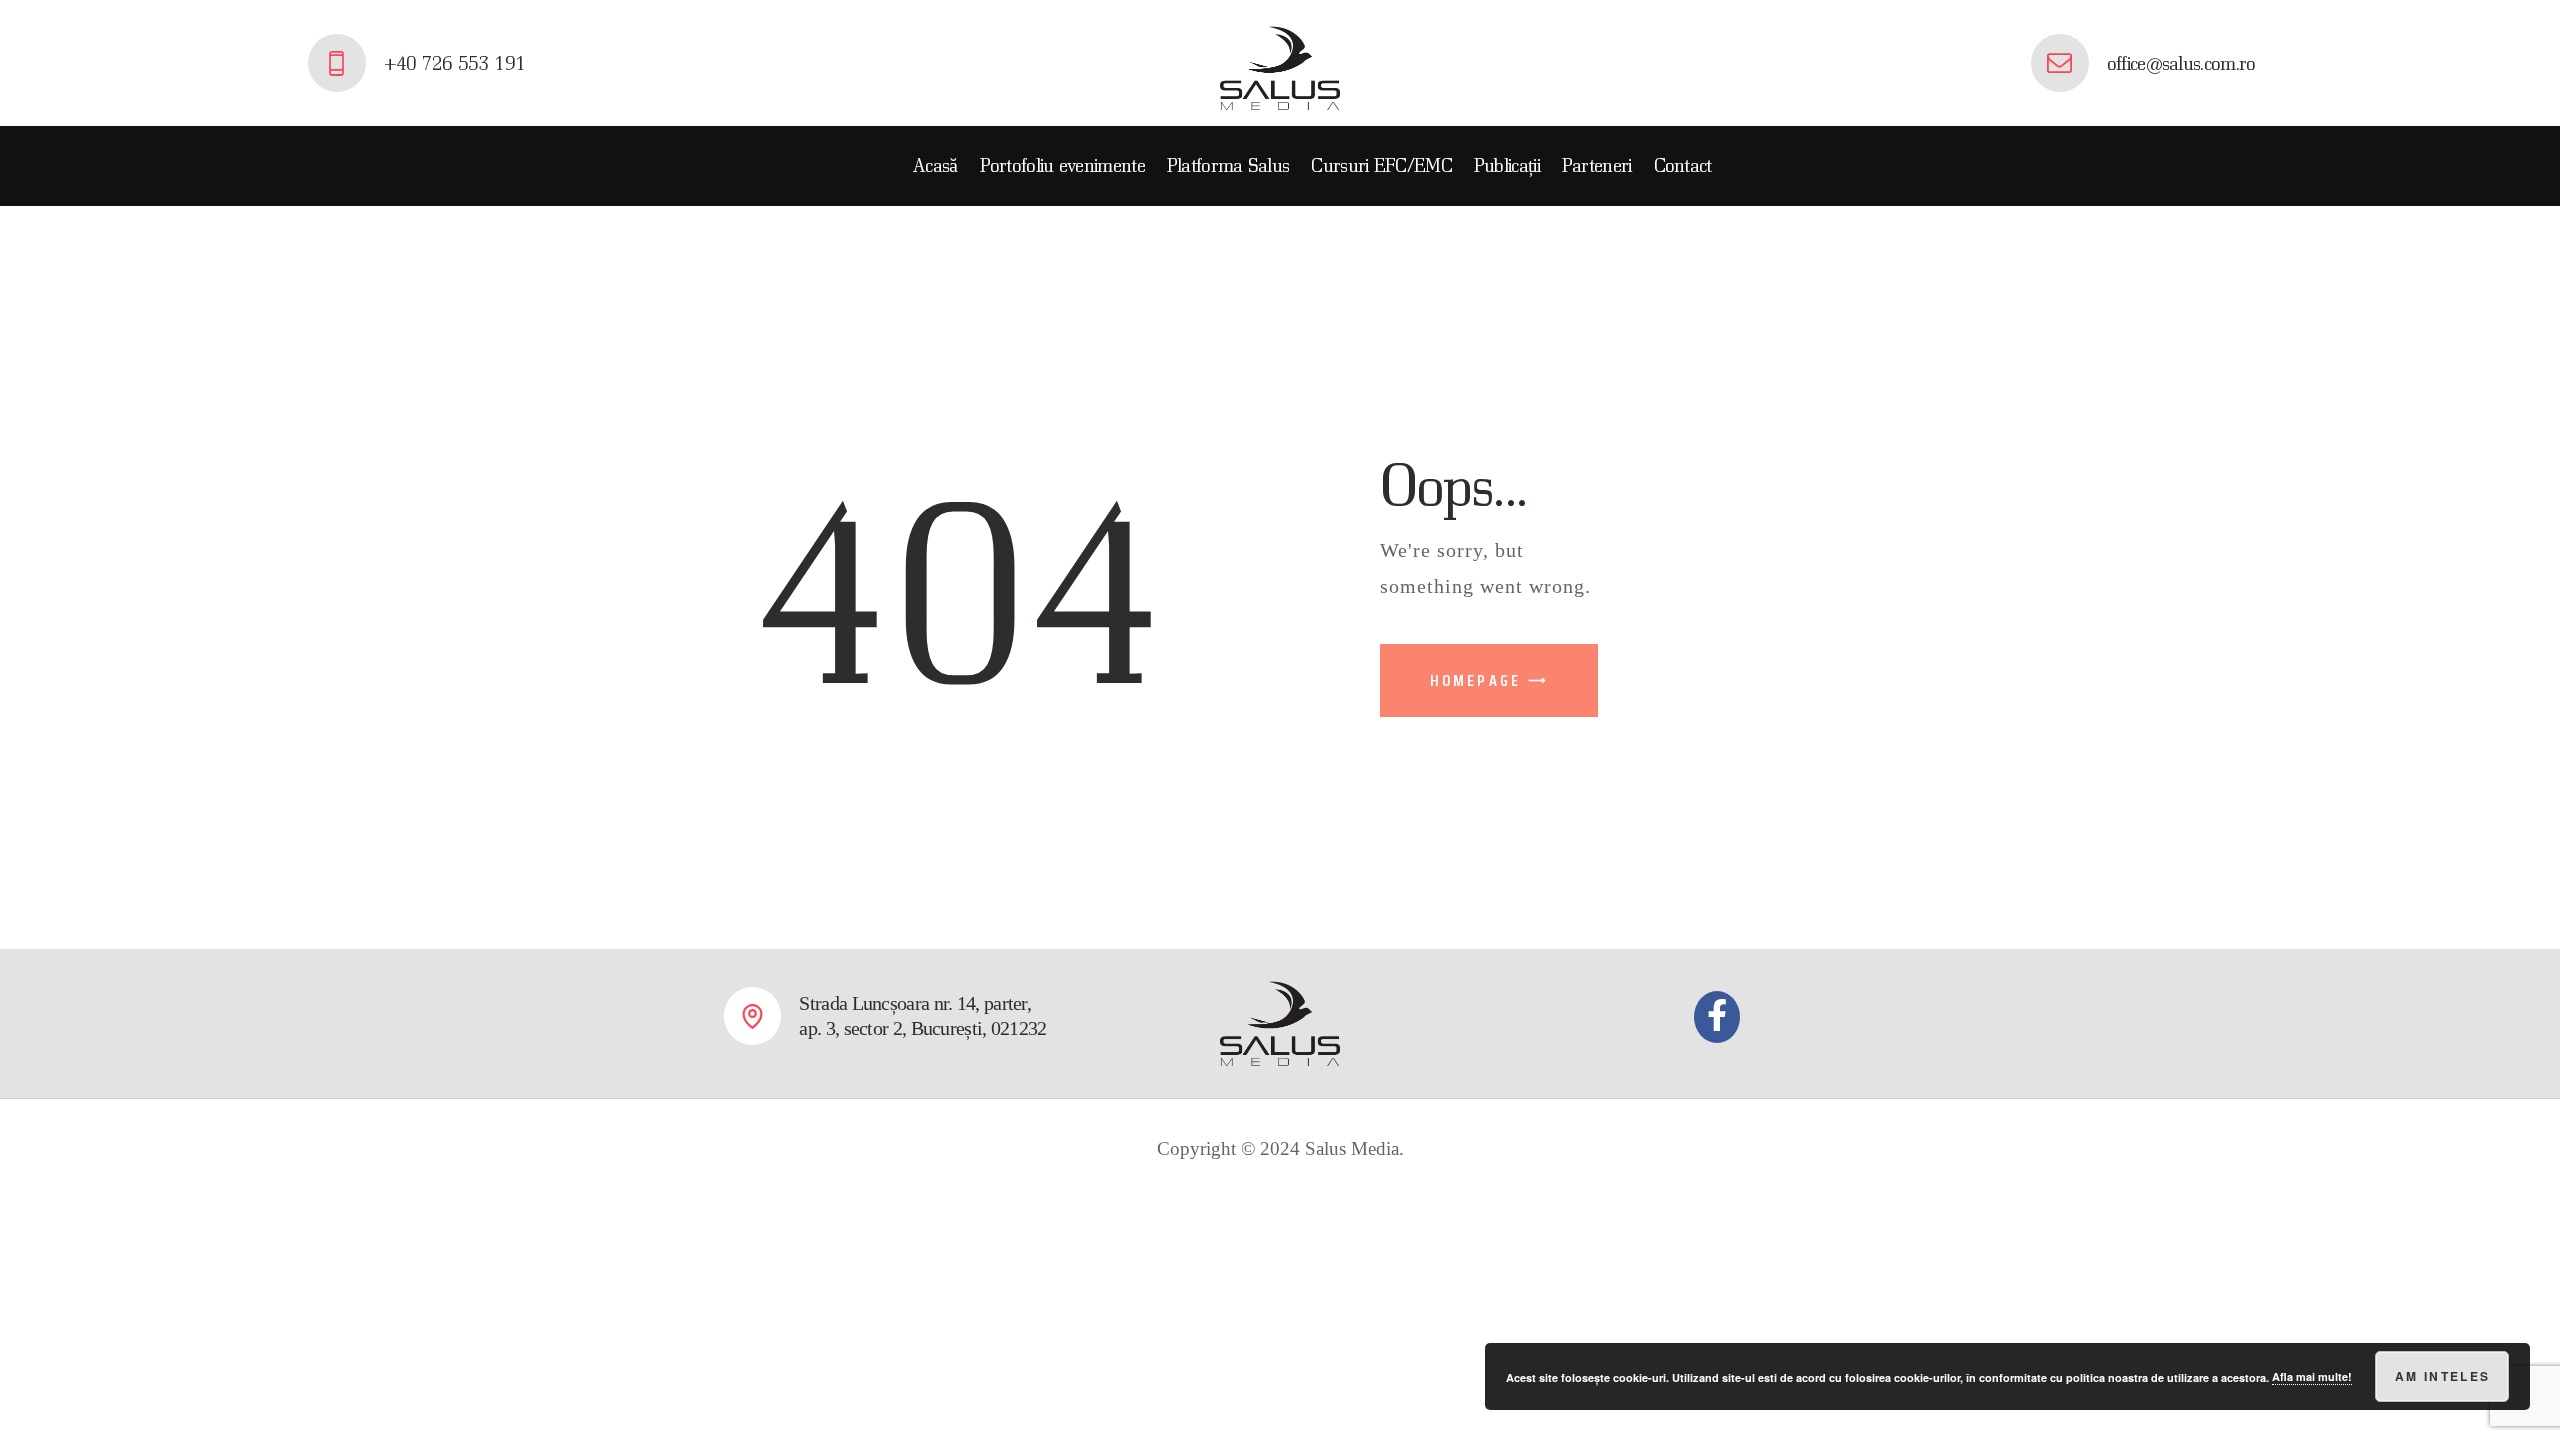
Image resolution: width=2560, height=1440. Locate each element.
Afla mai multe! (2312, 1376)
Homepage (1476, 680)
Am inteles (2443, 1376)
